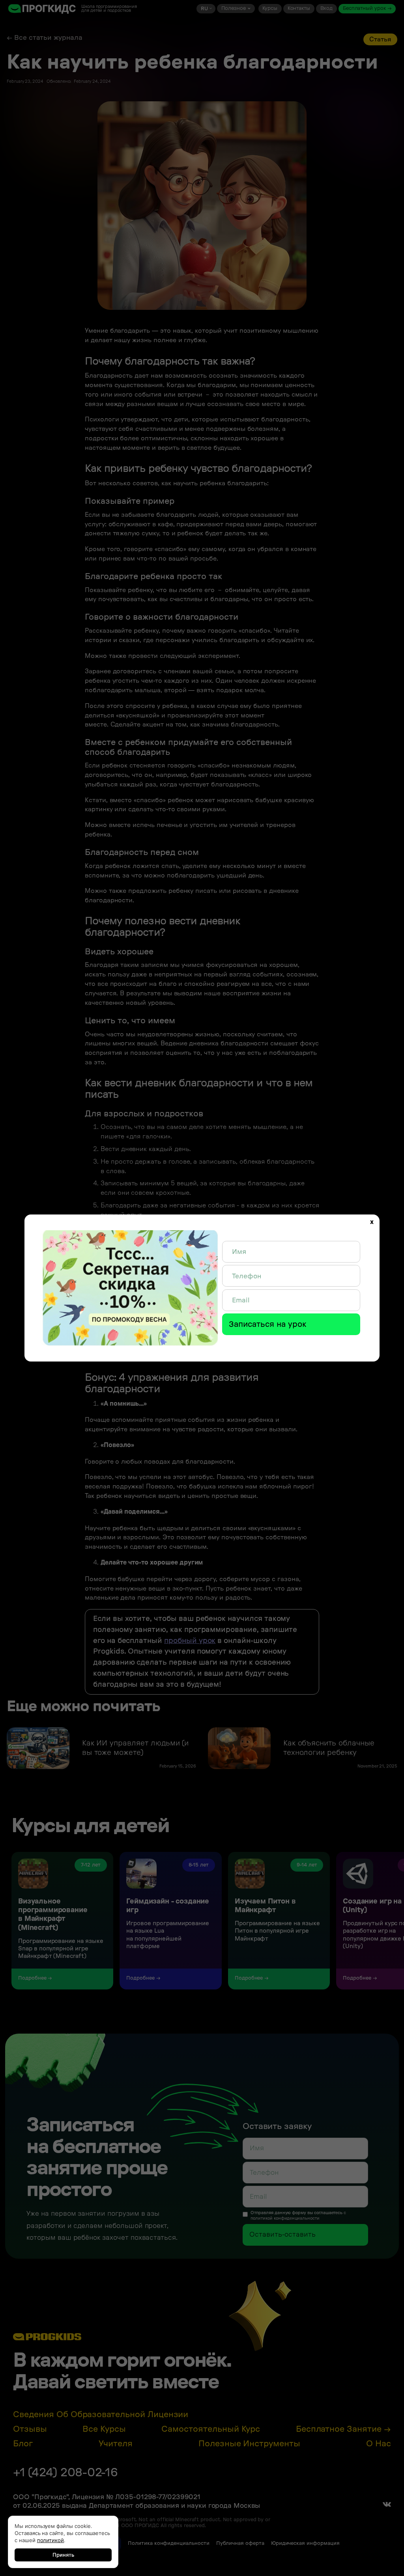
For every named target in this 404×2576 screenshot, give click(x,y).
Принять (63, 2555)
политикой (51, 2540)
